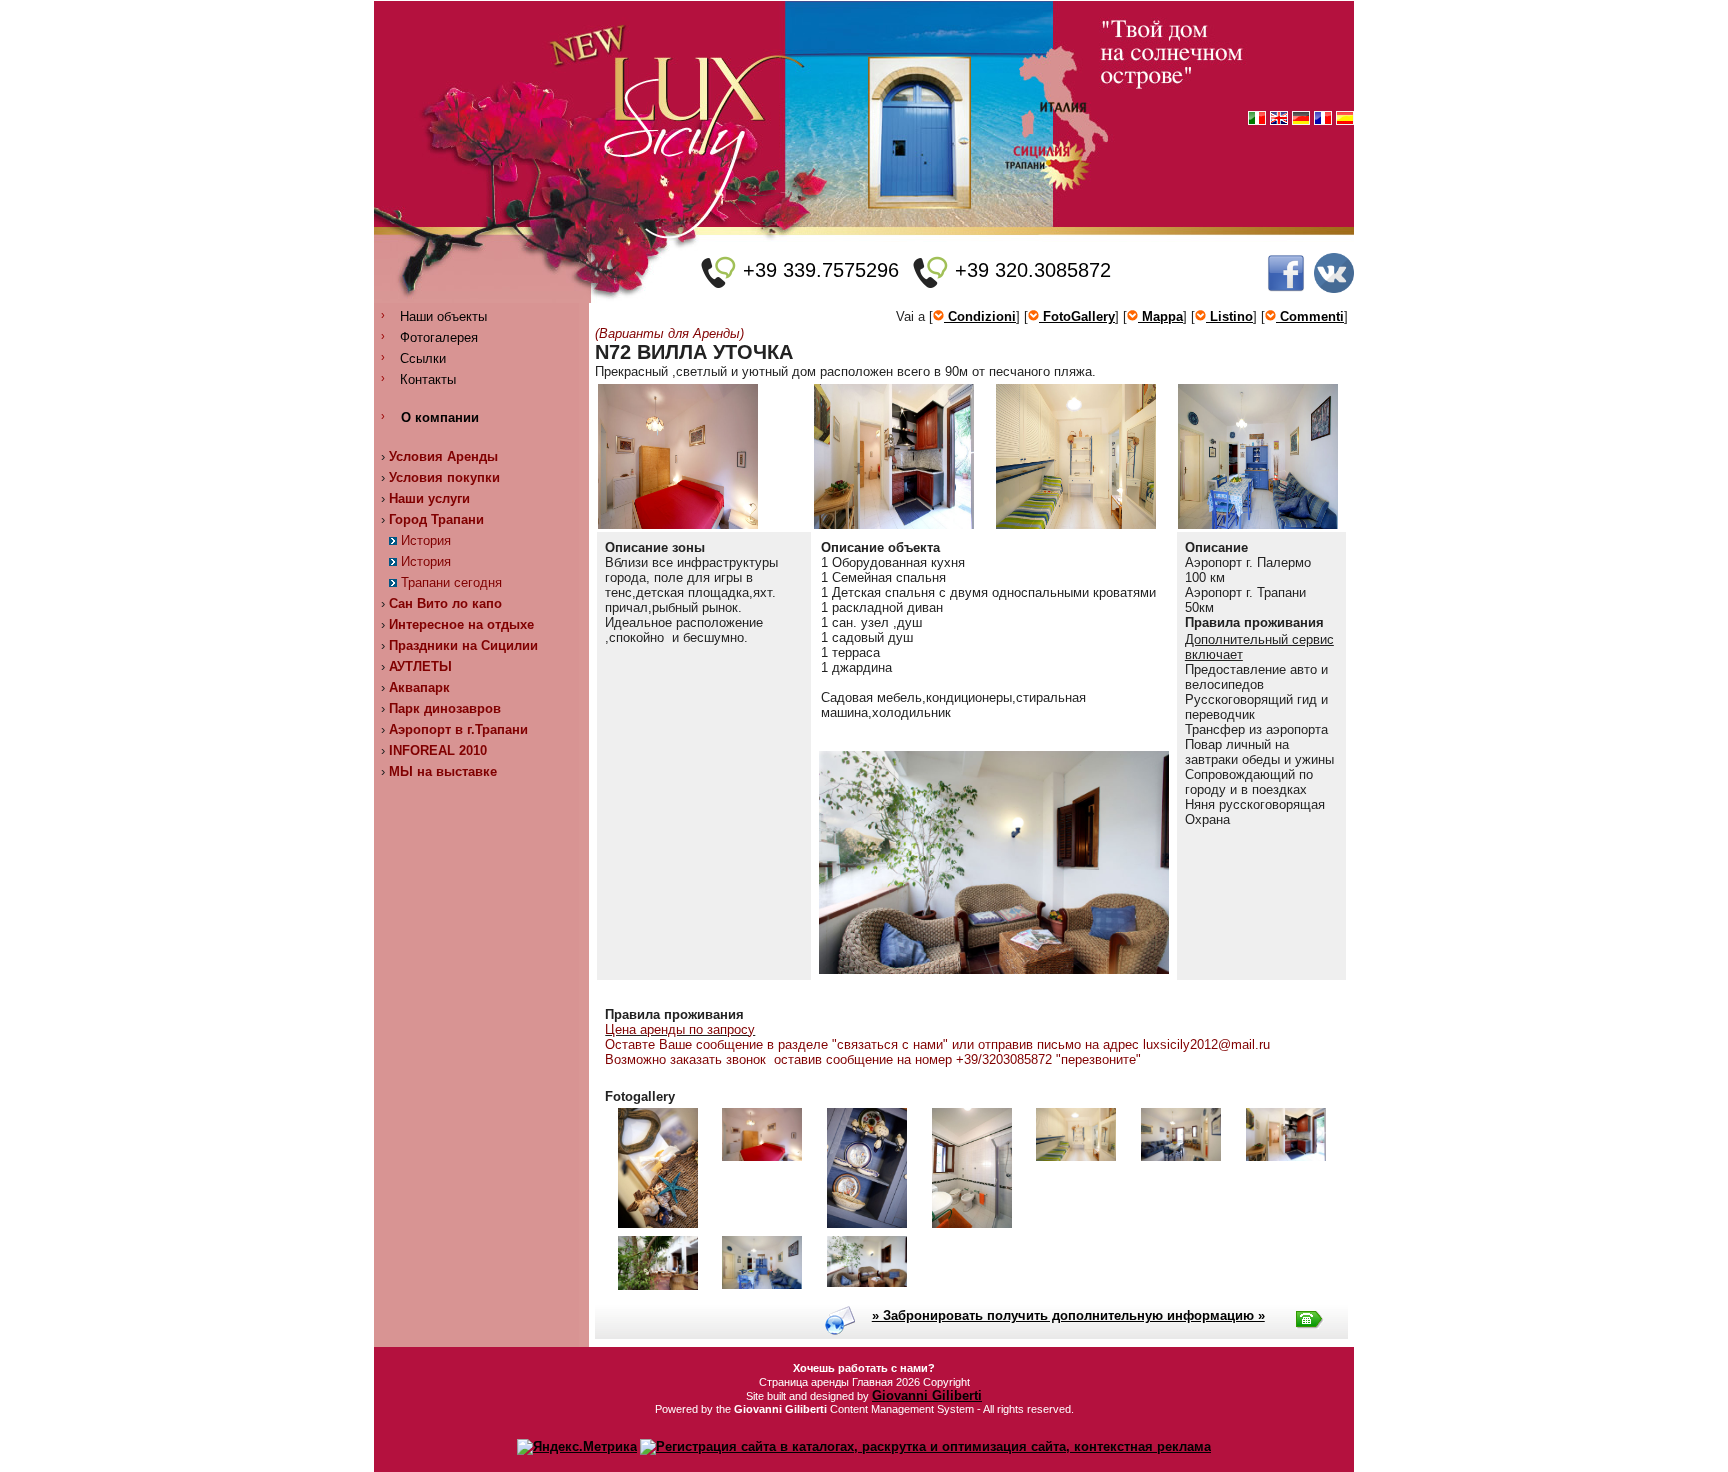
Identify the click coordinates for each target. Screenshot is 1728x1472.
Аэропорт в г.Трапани (458, 729)
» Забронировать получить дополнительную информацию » (1068, 1315)
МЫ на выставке (443, 771)
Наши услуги (429, 498)
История (426, 540)
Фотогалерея (439, 337)
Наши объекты (443, 316)
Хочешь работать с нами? (864, 1368)
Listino (1229, 316)
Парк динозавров (445, 708)
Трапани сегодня (451, 582)
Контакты (428, 379)
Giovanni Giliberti (927, 1395)
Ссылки (423, 358)
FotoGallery (1077, 316)
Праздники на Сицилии (463, 645)
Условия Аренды (443, 456)
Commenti (1310, 316)
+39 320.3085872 (1033, 270)
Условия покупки (444, 477)
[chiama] (719, 272)
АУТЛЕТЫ (420, 666)
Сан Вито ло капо (445, 603)
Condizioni (980, 316)
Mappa (1160, 316)
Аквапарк (419, 687)
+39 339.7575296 (821, 270)
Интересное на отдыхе (461, 624)
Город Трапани (436, 519)
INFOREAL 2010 (438, 750)
